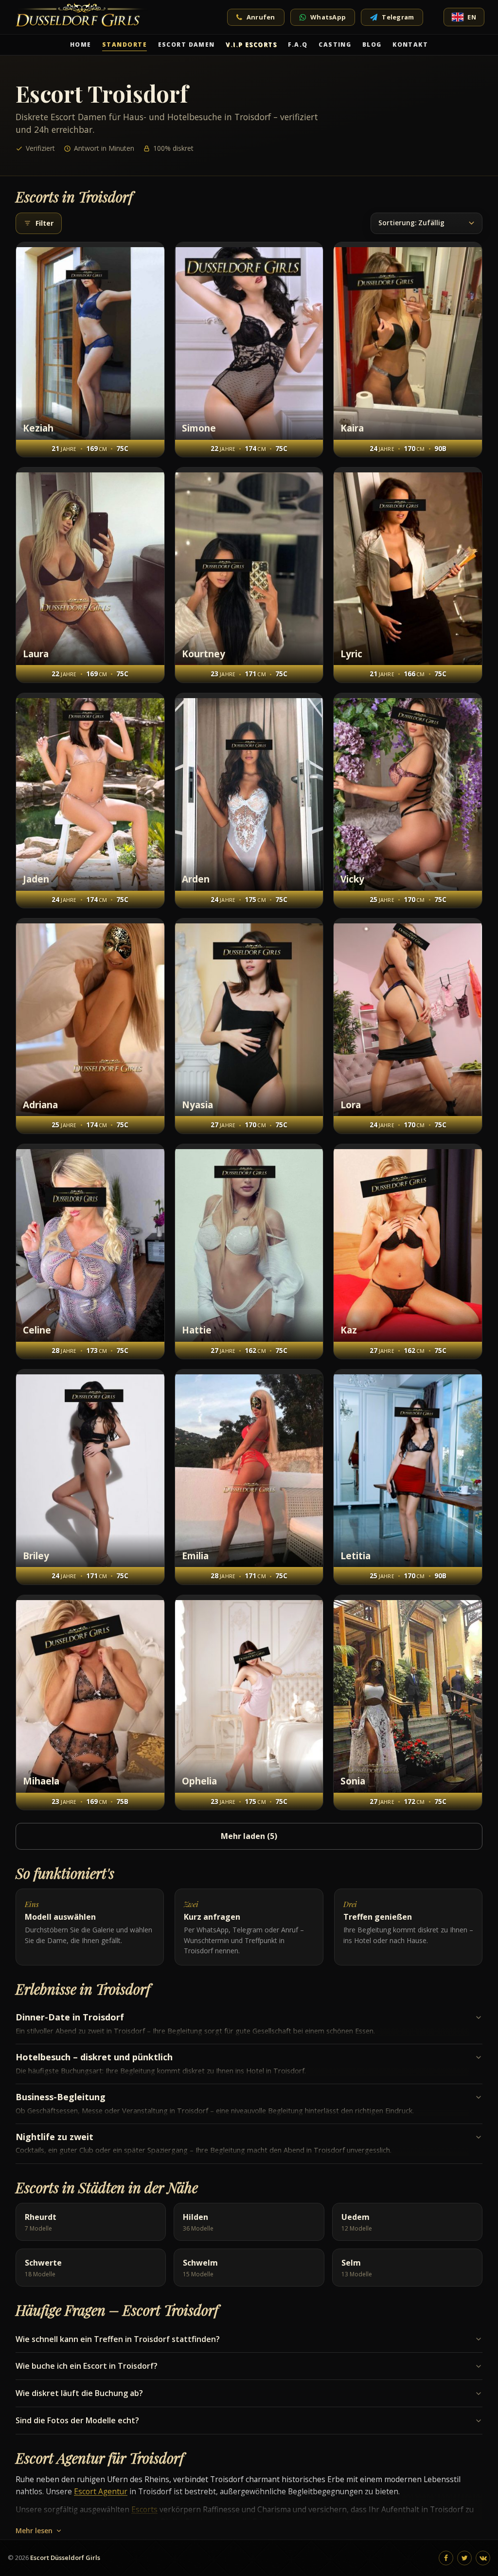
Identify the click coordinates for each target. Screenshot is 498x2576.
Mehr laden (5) (249, 1836)
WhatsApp (328, 17)
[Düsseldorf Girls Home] (81, 17)
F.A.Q (298, 45)
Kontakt (410, 45)
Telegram (398, 17)
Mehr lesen (34, 2531)
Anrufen (261, 17)
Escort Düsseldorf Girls (65, 2558)
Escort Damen (187, 45)
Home (81, 45)
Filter (44, 223)
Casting (335, 45)
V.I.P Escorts (251, 45)
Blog (372, 45)
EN (472, 17)
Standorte (124, 45)
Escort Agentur (101, 2491)
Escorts (144, 2509)
